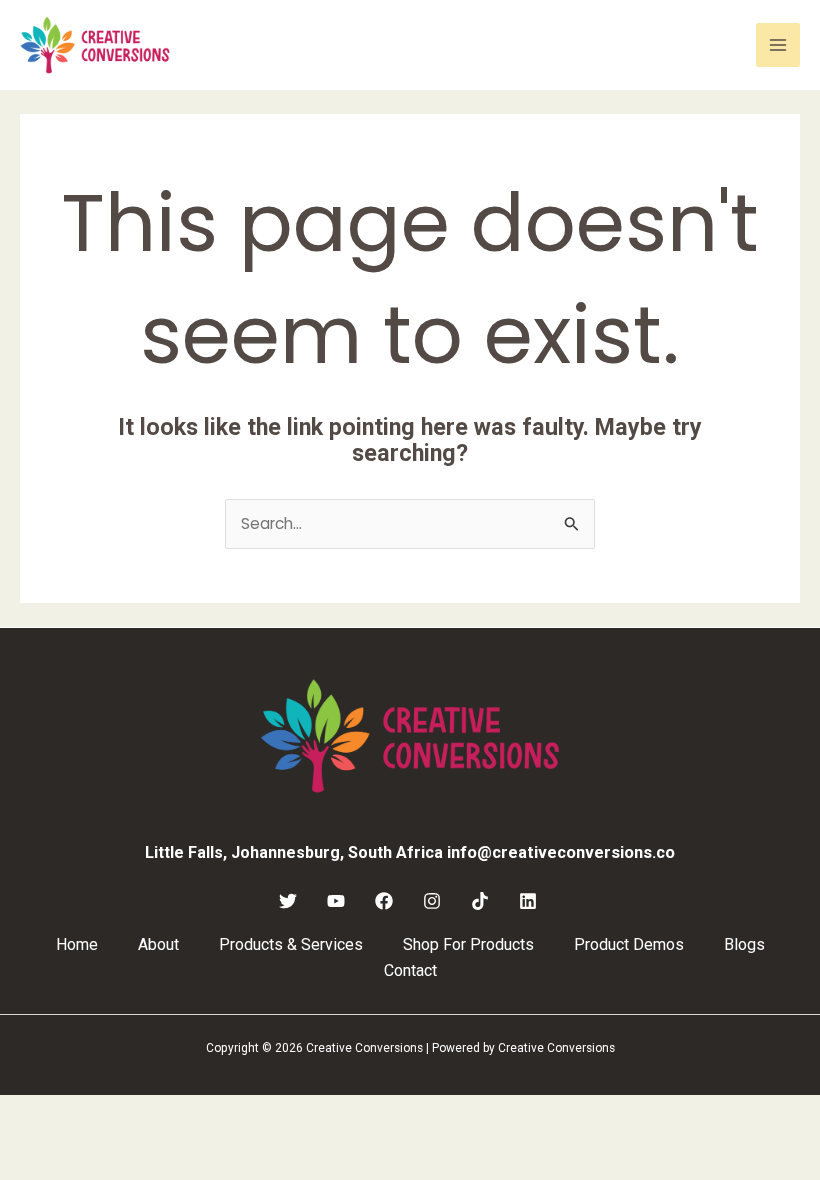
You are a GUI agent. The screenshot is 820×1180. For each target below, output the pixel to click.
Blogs (744, 944)
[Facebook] (384, 901)
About (158, 944)
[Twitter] (288, 901)
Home (77, 944)
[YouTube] (336, 901)
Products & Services (291, 944)
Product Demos (629, 944)
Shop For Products (468, 944)
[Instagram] (432, 901)
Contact (410, 970)
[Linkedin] (528, 901)
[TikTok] (480, 901)
